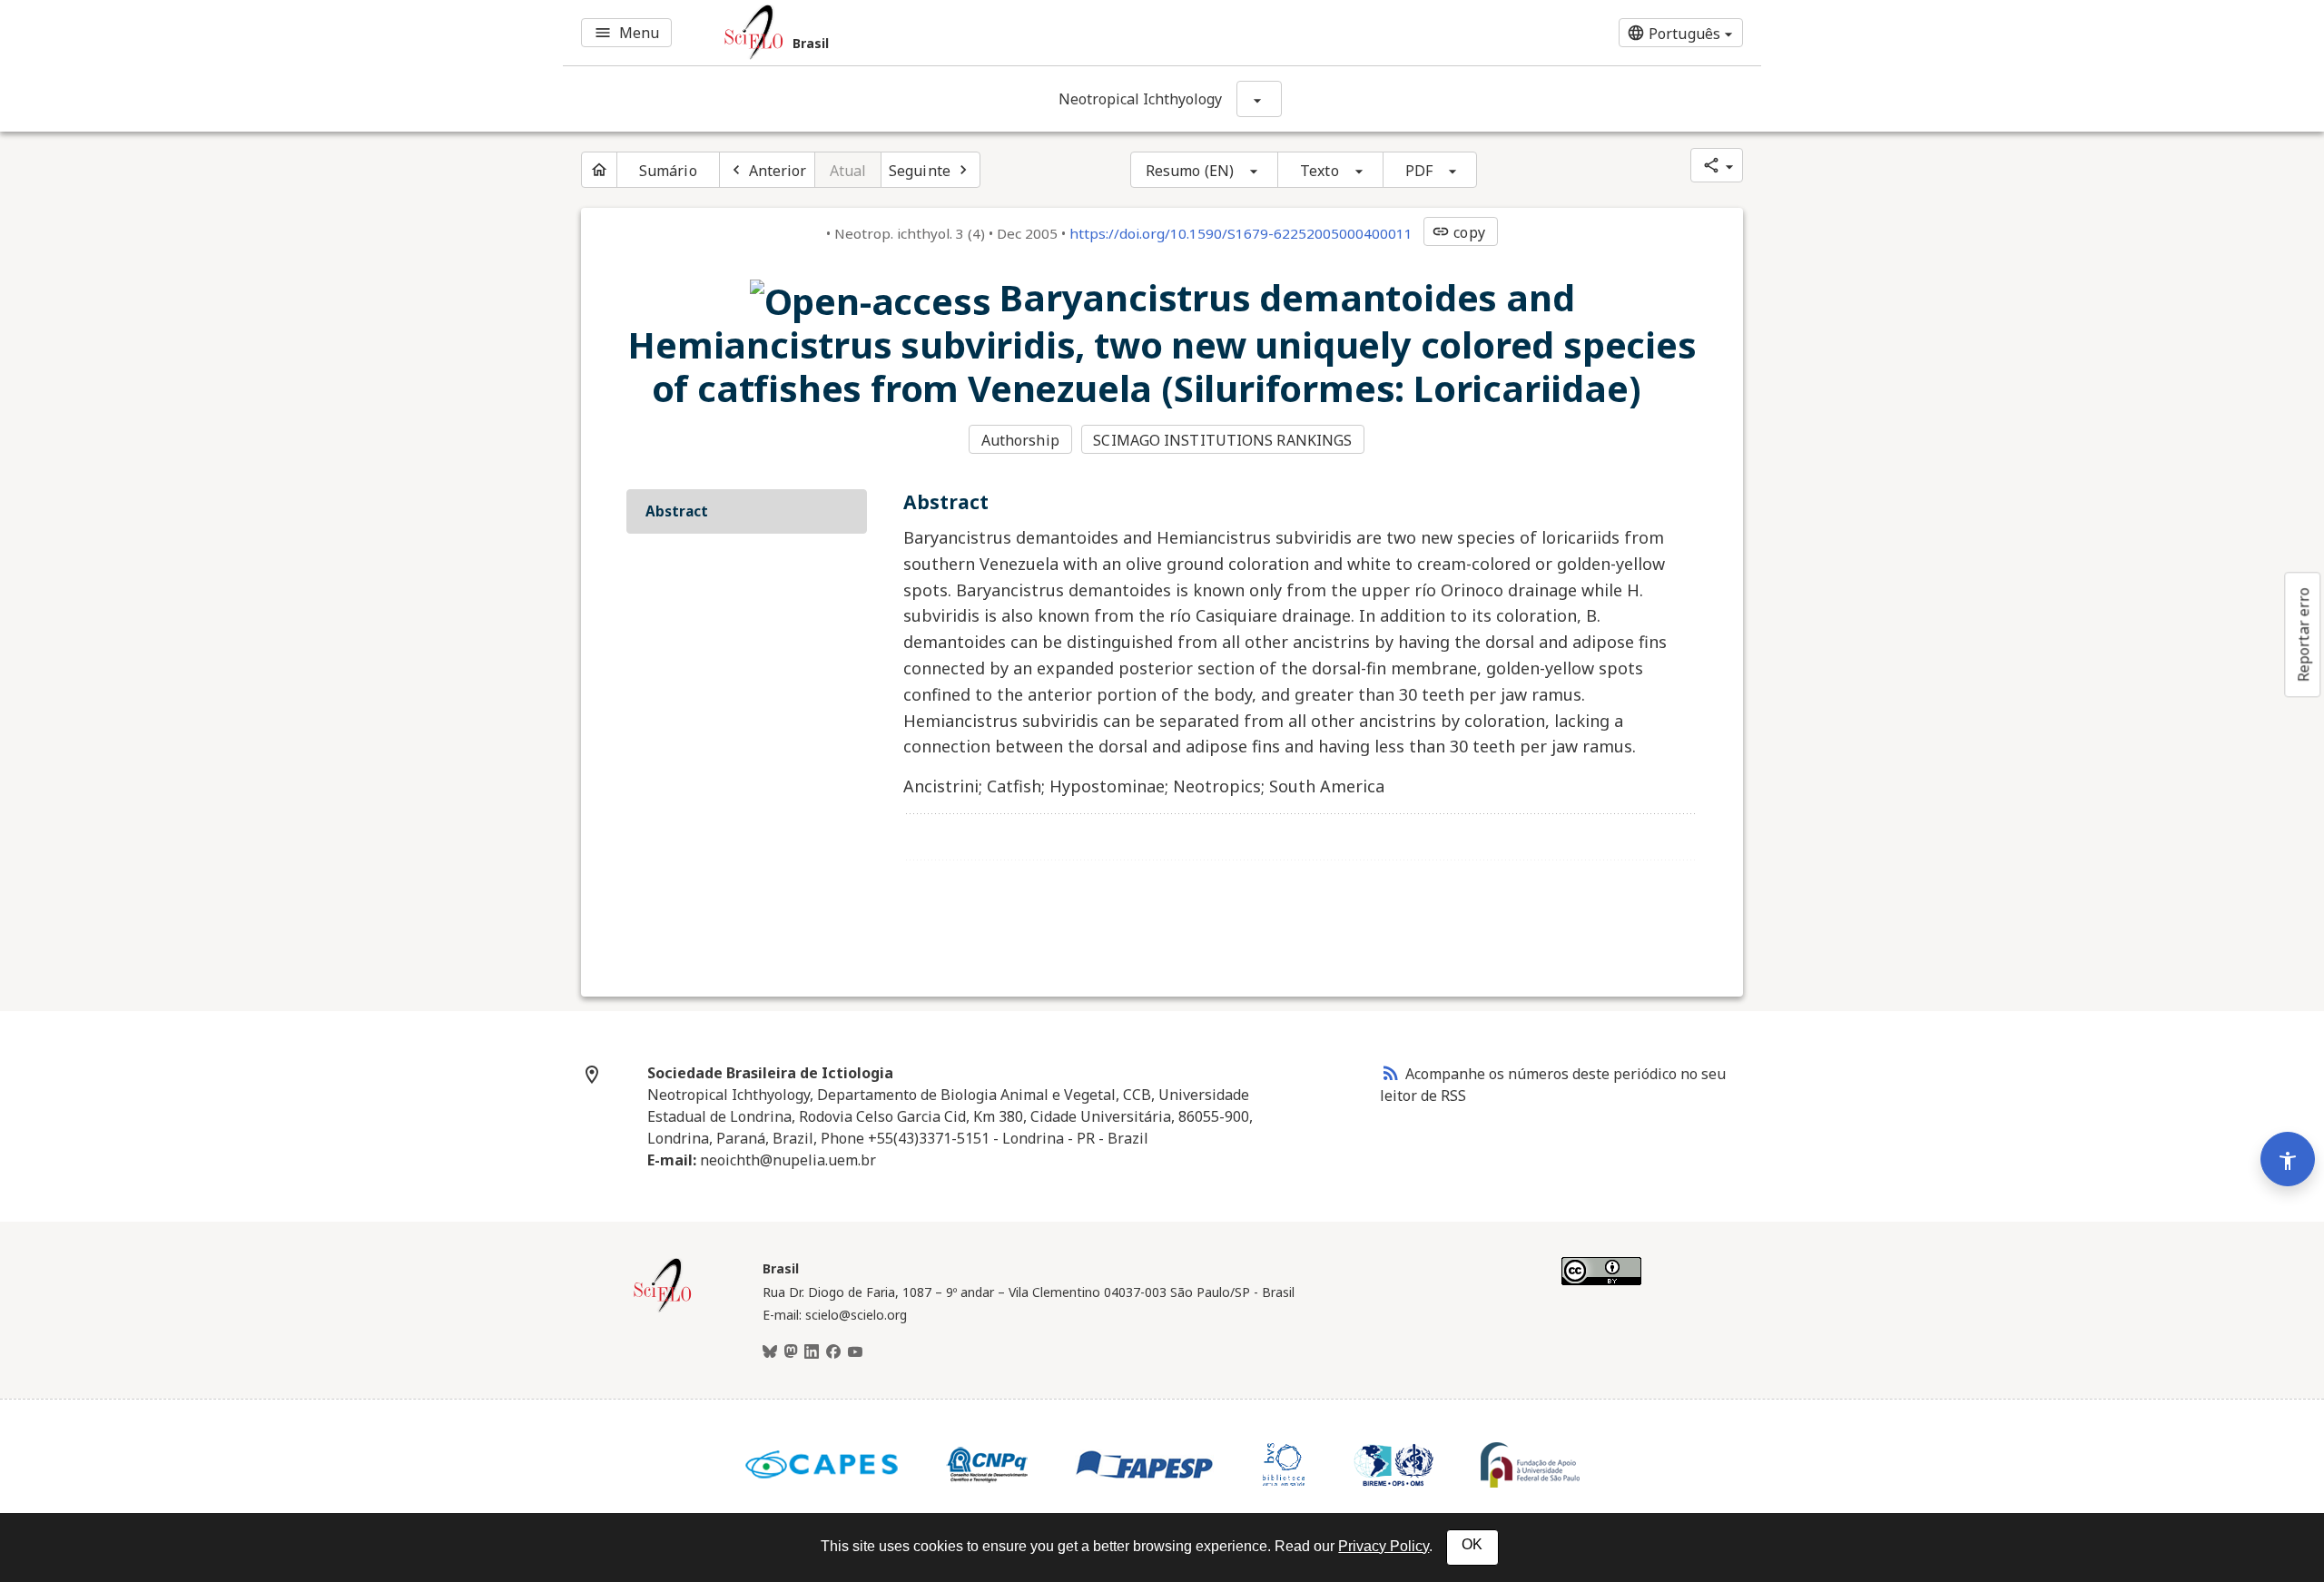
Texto (1320, 171)
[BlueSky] (770, 1352)
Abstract (677, 511)
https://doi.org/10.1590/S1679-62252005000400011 (1241, 233)
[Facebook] (833, 1352)
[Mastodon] (791, 1352)
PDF (1419, 171)
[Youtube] (855, 1352)
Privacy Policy (1384, 1546)
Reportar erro (2303, 634)
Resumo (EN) (1190, 171)
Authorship (1020, 440)
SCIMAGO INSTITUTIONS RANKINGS (1222, 440)
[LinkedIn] (812, 1352)
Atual (848, 171)
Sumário (668, 171)
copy (1458, 232)
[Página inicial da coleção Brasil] (663, 1310)
